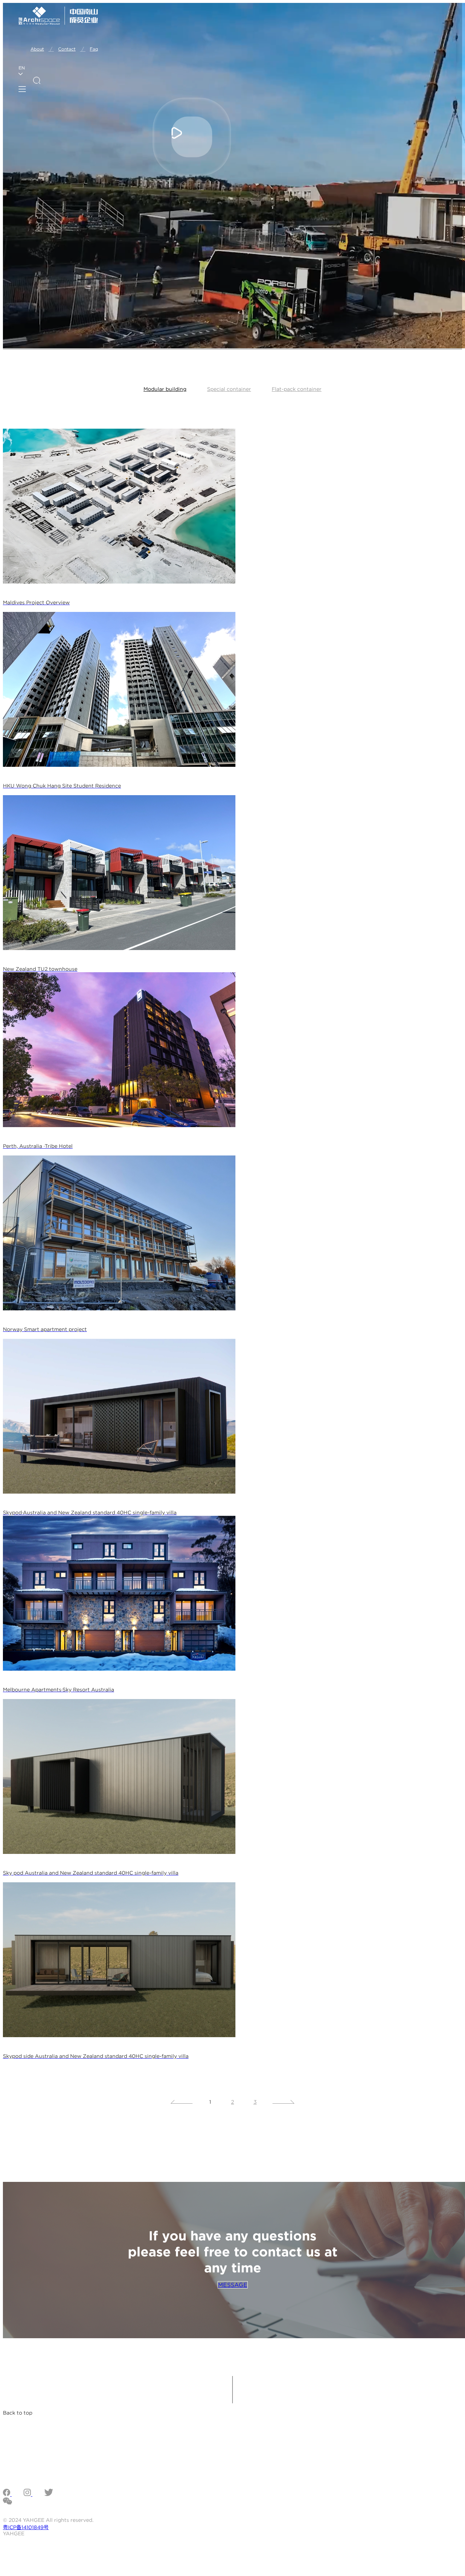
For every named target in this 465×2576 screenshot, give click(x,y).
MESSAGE (233, 2285)
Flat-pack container (297, 389)
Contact (72, 49)
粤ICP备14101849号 (26, 2527)
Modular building (165, 389)
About (42, 49)
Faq (94, 49)
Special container (229, 389)
